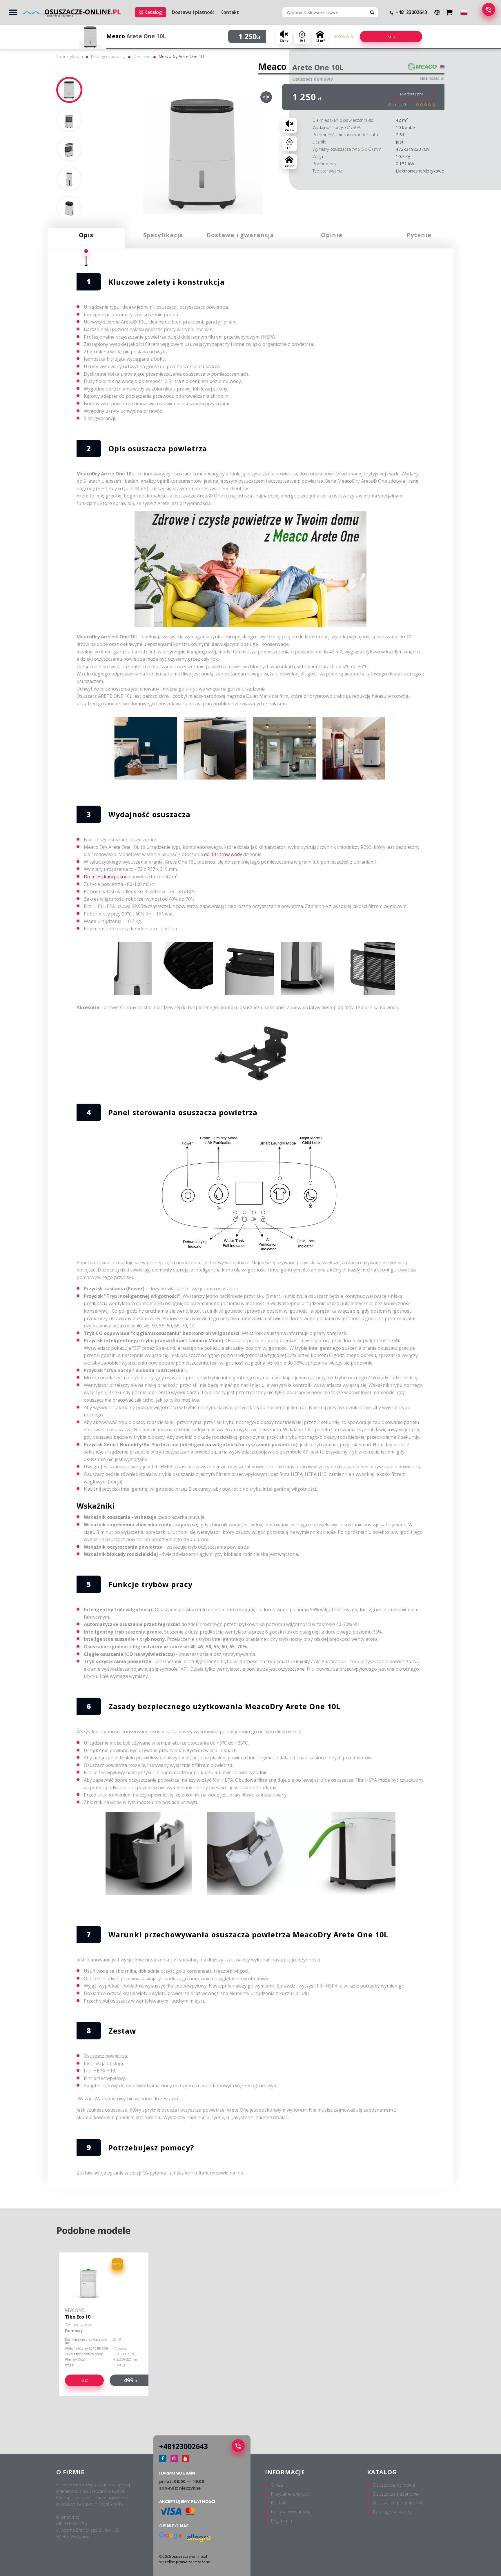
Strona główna (70, 56)
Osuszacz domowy (313, 79)
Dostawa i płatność (193, 12)
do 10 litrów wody (223, 854)
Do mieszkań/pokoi (105, 877)
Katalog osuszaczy (108, 56)
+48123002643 (411, 12)
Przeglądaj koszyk (450, 11)
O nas (277, 2485)
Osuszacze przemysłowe (399, 2503)
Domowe (142, 56)
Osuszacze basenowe (396, 2494)
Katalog (153, 12)
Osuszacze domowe (394, 2485)
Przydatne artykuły (290, 2494)
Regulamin (281, 2521)
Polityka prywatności (292, 2512)
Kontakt (230, 12)
